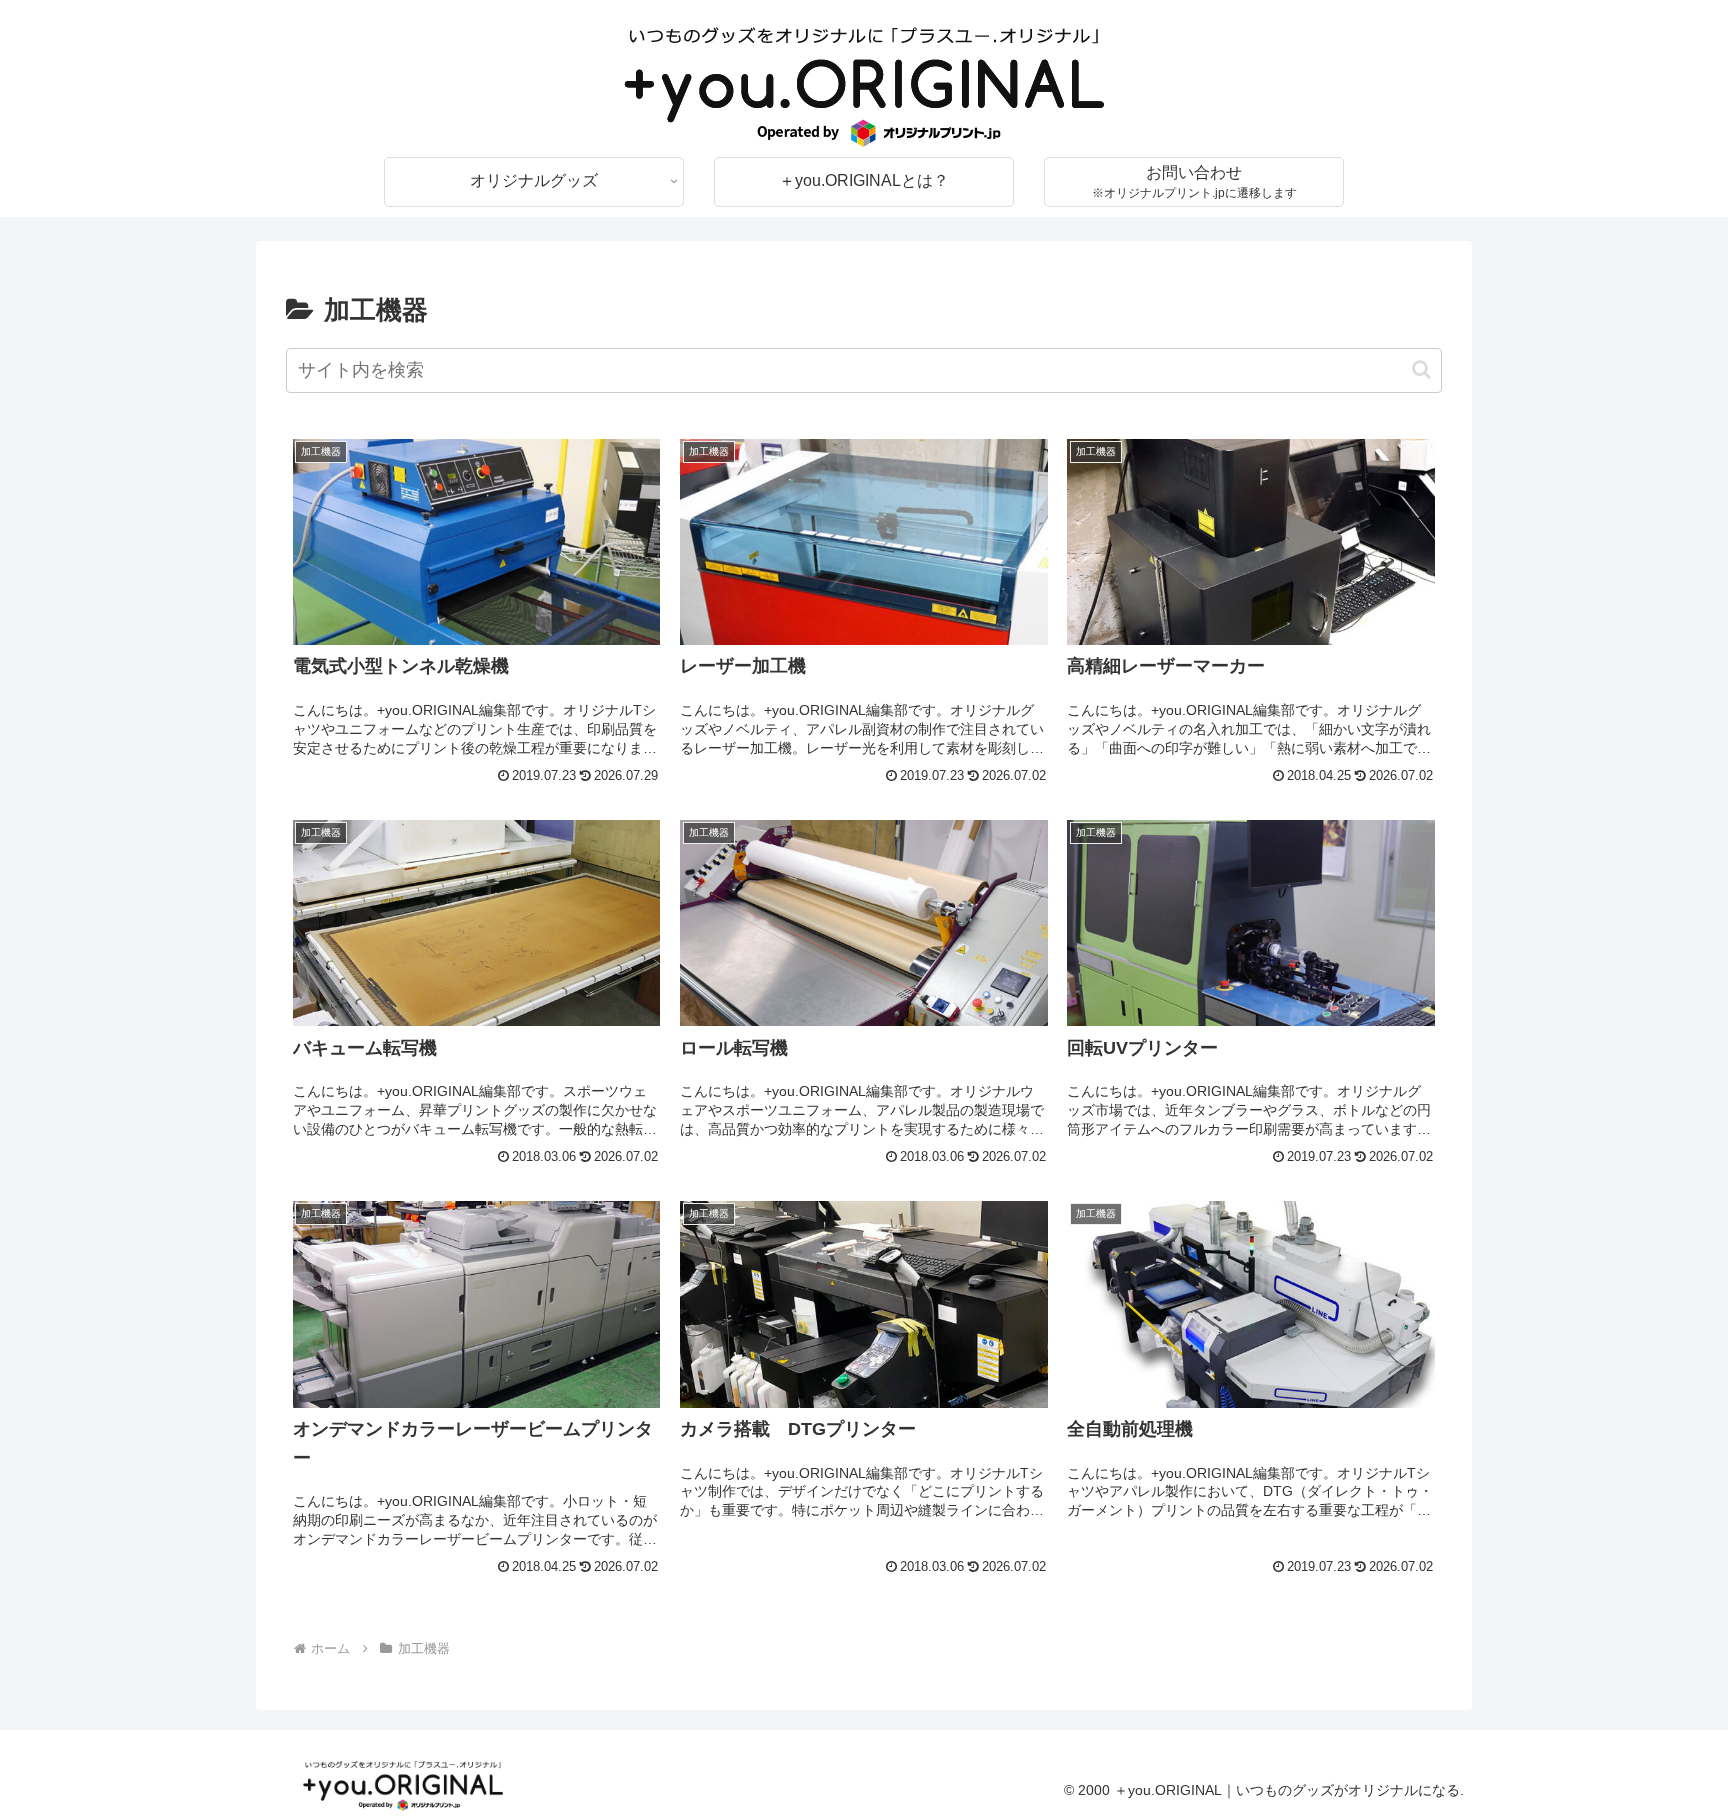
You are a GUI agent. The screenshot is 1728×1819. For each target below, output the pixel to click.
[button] (1421, 369)
